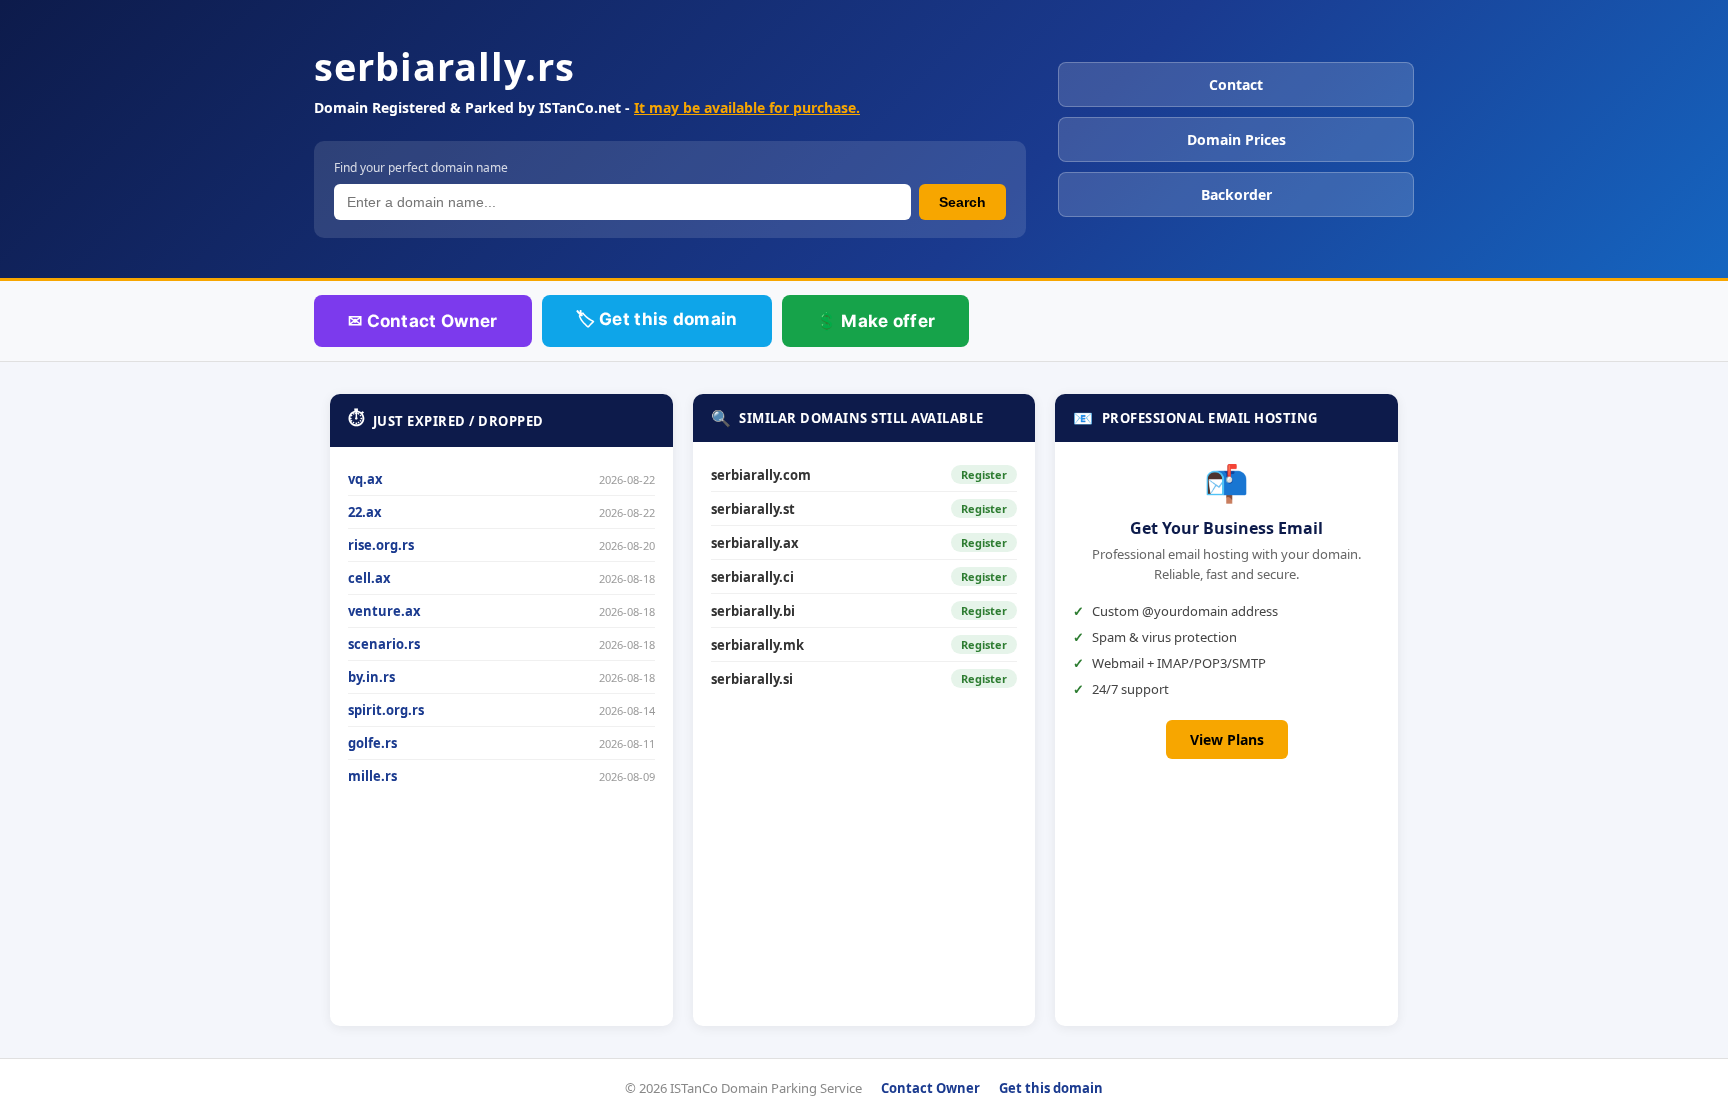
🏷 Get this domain (657, 319)
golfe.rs (372, 743)
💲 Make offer (876, 321)
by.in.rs (371, 677)
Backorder (1236, 194)
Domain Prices (1236, 139)
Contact (1236, 84)
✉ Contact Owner (423, 321)
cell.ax (369, 578)
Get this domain (1051, 1088)
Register (984, 474)
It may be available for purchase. (747, 107)
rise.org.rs (381, 545)
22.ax (365, 512)
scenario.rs (384, 644)
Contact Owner (930, 1088)
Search (962, 202)
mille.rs (372, 776)
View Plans (1227, 739)
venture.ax (384, 611)
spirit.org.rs (386, 710)
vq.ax (365, 479)
